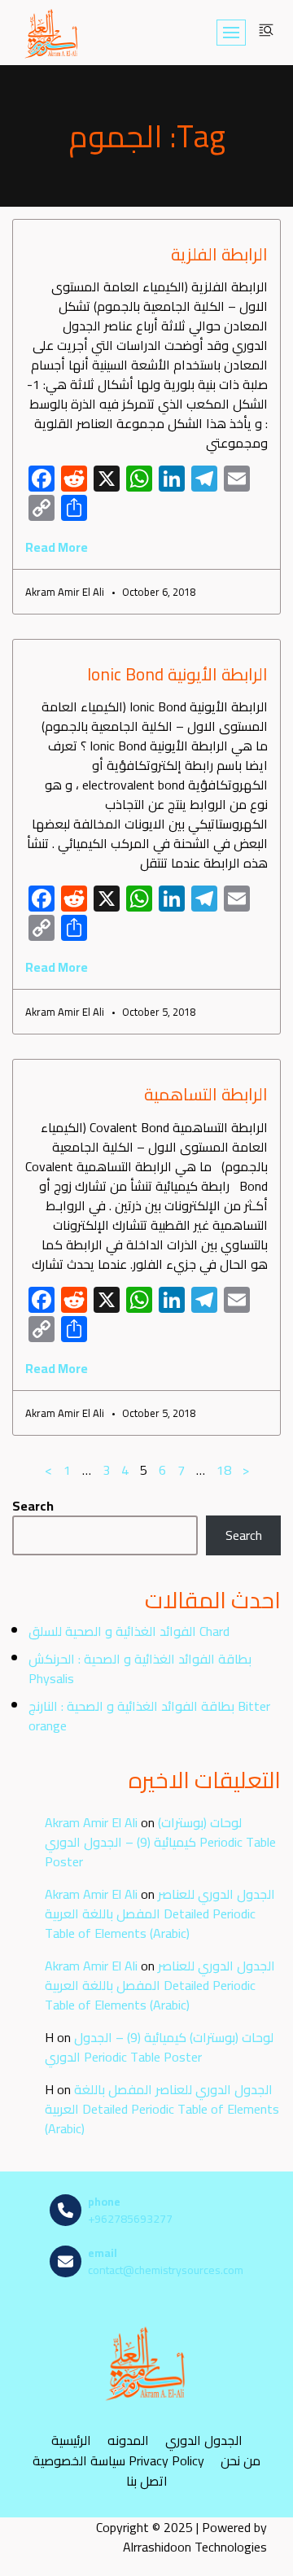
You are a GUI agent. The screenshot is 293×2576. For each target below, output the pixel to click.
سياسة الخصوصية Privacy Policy (118, 2461)
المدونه (128, 2440)
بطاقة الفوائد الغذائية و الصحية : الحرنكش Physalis (140, 1668)
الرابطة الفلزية (219, 254)
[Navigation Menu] (231, 33)
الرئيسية (71, 2440)
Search (33, 1506)
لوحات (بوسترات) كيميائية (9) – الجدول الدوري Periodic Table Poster (160, 1842)
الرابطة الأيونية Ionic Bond (177, 674)
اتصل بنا (147, 2481)
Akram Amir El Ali (91, 1822)
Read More (57, 547)
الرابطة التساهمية (206, 1094)
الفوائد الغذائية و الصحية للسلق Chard (129, 1631)
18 (224, 1470)
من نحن (241, 2461)
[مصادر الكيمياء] (52, 33)
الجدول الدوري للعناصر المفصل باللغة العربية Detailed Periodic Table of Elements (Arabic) (160, 1913)
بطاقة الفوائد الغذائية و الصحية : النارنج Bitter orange (149, 1716)
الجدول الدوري (204, 2440)
